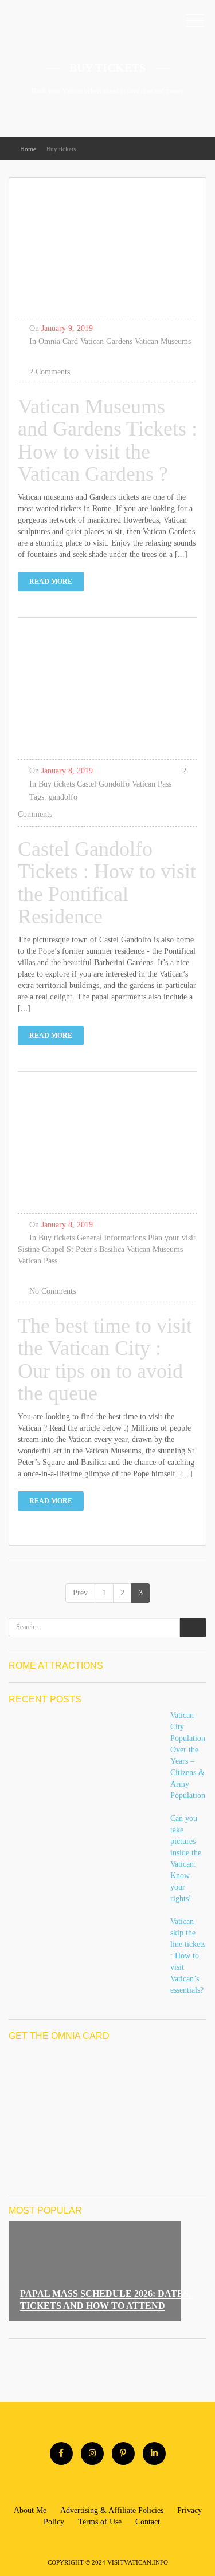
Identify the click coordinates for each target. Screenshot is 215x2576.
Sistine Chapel (41, 1249)
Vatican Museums (163, 341)
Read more (51, 582)
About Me (30, 2510)
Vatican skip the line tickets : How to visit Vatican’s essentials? (188, 1956)
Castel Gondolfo (103, 784)
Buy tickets (56, 784)
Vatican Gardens (106, 341)
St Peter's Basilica (95, 1249)
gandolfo (63, 797)
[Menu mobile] (195, 23)
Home (28, 149)
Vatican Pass (152, 784)
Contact (148, 2522)
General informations (111, 1238)
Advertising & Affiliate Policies (112, 2510)
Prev (80, 1593)
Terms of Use (100, 2522)
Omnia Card (58, 341)
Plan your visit (172, 1238)
